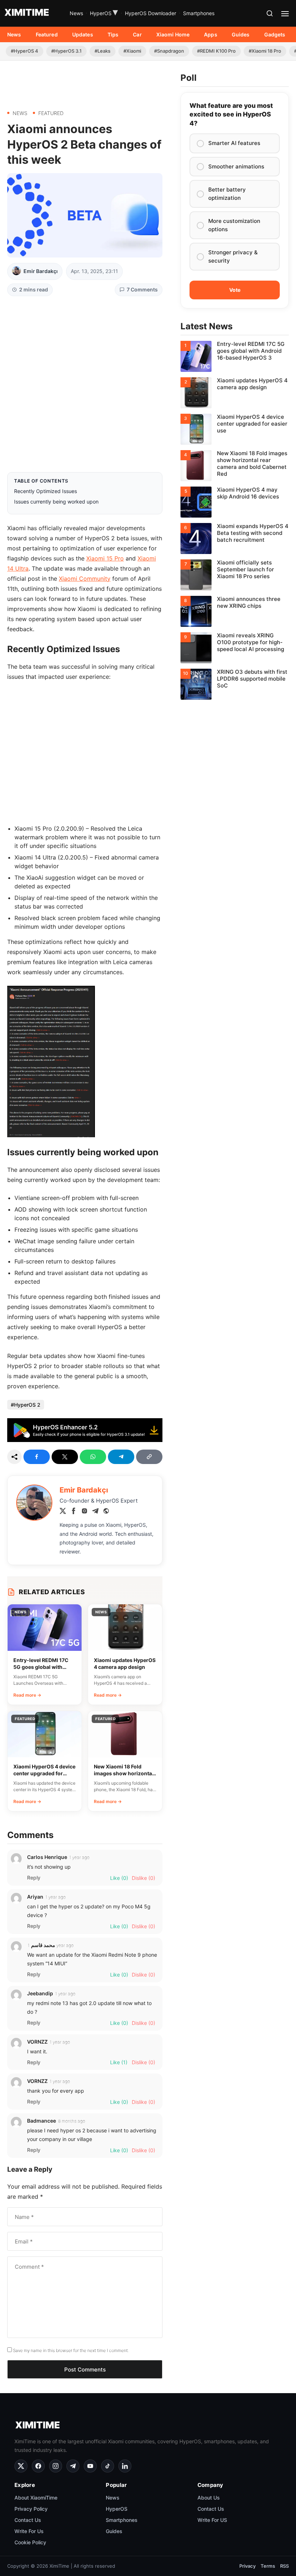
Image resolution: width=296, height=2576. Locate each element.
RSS (284, 2566)
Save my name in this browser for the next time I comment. (71, 2350)
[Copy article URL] (149, 1457)
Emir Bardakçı (41, 271)
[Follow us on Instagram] (56, 2466)
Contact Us (28, 2520)
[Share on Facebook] (37, 1457)
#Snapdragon (169, 51)
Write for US (212, 2520)
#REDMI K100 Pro (216, 51)
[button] (270, 13)
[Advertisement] (85, 82)
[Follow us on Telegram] (73, 2466)
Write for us (29, 2531)
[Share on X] (65, 1457)
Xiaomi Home (173, 34)
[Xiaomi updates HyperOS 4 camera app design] (235, 393)
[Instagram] (84, 1512)
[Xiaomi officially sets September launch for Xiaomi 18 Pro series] (235, 575)
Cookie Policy (30, 2542)
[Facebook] (74, 1512)
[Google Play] (85, 1440)
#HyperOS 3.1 (66, 51)
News (76, 13)
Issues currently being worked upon (56, 502)
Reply (34, 1878)
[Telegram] (95, 1512)
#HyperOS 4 (25, 51)
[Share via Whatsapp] (93, 1457)
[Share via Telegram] (121, 1457)
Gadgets (275, 34)
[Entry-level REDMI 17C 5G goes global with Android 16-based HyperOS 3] (235, 356)
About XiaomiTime (36, 2498)
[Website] (106, 1512)
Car (137, 34)
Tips (113, 34)
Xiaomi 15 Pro (105, 558)
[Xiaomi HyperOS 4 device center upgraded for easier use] (235, 429)
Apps (211, 34)
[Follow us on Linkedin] (125, 2466)
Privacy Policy (31, 2509)
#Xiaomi (132, 51)
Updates (83, 34)
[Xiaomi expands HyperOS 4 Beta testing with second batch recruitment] (235, 539)
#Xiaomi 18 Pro (265, 51)
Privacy (247, 2566)
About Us (209, 2498)
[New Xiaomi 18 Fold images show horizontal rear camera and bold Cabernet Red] (235, 466)
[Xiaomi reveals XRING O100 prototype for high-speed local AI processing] (235, 648)
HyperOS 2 (27, 1405)
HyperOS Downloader (151, 13)
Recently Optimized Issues (45, 491)
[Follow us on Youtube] (90, 2466)
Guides (241, 34)
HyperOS (104, 13)
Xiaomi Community (85, 579)
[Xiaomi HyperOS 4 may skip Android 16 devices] (235, 502)
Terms (268, 2566)
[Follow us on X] (21, 2466)
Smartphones (199, 13)
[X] (63, 1512)
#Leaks (103, 51)
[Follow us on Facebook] (38, 2466)
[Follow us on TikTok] (108, 2466)
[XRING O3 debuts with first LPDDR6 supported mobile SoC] (235, 684)
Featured (47, 34)
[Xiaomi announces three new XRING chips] (235, 611)
